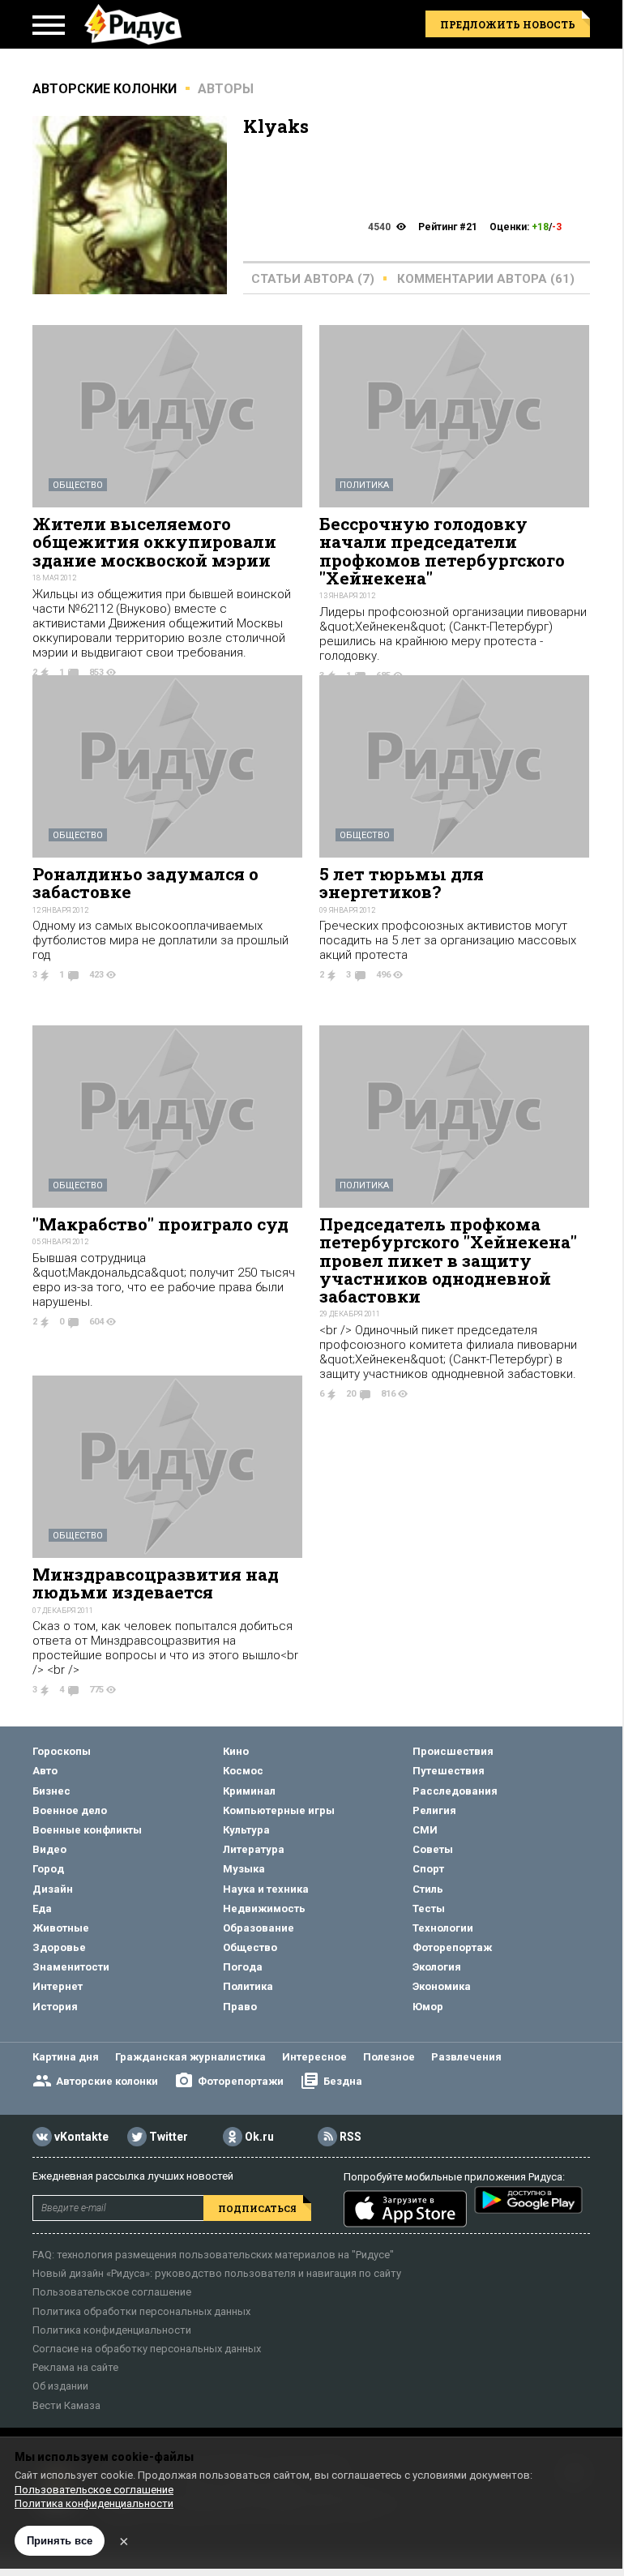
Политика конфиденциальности (112, 2330)
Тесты (429, 1908)
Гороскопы (62, 1751)
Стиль (428, 1889)
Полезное (389, 2057)
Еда (42, 1908)
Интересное (314, 2057)
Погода (243, 1967)
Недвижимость (264, 1908)
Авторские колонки (107, 2081)
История (55, 2007)
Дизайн (53, 1889)
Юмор (428, 2007)
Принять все (60, 2541)
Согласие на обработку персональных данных (147, 2349)
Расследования (455, 1791)
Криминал (249, 1791)
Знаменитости (71, 1967)
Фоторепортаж (452, 1947)
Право (240, 2007)
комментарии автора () (486, 279)
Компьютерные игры (279, 1810)
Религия (434, 1810)
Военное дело (70, 1810)
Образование (259, 1928)
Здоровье (59, 1947)
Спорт (428, 1869)
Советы (433, 1849)
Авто (45, 1771)
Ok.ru (259, 2137)
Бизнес (51, 1791)
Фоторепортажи (241, 2081)
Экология (437, 1967)
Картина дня (66, 2057)
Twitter (169, 2137)
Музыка (244, 1869)
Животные (61, 1928)
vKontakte (81, 2137)
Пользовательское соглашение (112, 2292)
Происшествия (453, 1751)
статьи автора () (313, 279)
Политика (364, 485)
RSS (350, 2137)
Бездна (343, 2081)
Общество (78, 485)
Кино (236, 1751)
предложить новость (508, 24)
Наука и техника (266, 1889)
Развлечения (466, 2057)
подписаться (257, 2208)
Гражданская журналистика (190, 2057)
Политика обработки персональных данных (141, 2311)
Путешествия (449, 1771)
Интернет (58, 1986)
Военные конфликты (87, 1830)
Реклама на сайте (75, 2367)
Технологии (443, 1928)
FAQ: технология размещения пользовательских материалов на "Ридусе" (213, 2255)
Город (48, 1869)
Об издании (60, 2386)
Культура (246, 1830)
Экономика (442, 1986)
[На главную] (133, 24)
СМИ (425, 1830)
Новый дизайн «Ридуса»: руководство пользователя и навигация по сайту (217, 2273)
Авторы (226, 89)
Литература (254, 1849)
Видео (49, 1849)
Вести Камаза (66, 2405)
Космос (243, 1771)
